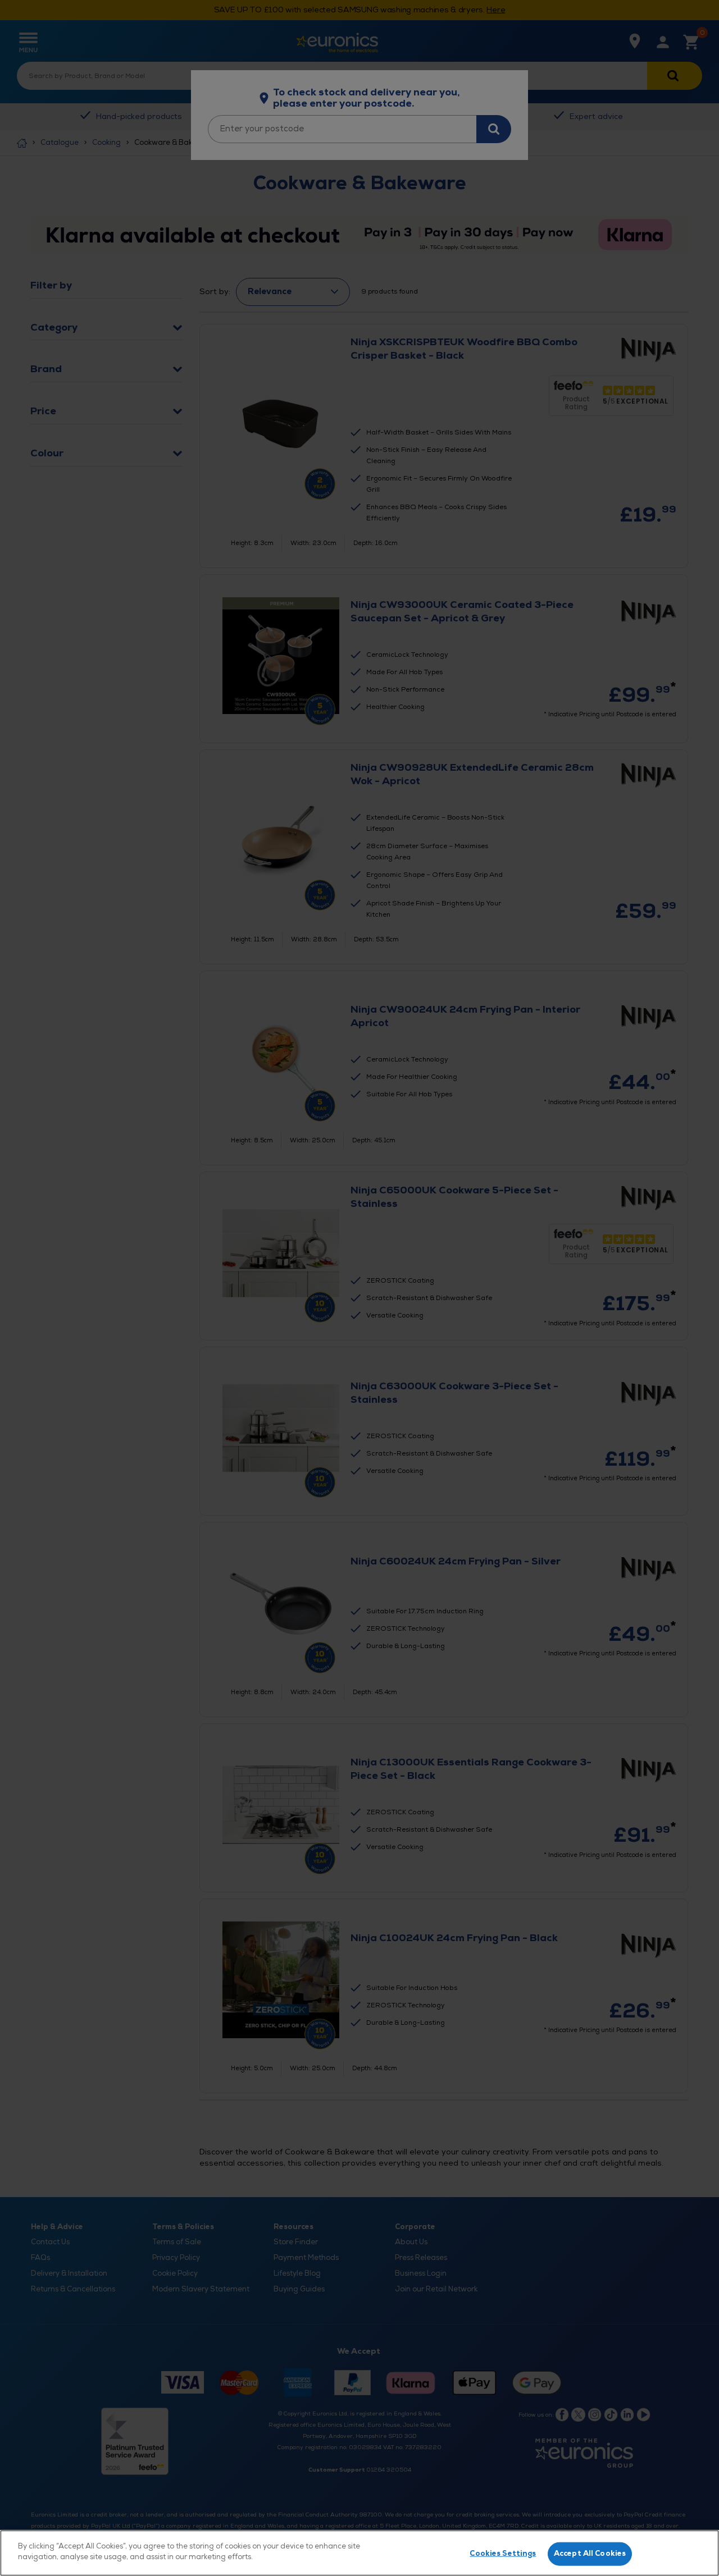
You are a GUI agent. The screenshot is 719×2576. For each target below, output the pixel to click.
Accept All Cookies (590, 2554)
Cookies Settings (503, 2554)
